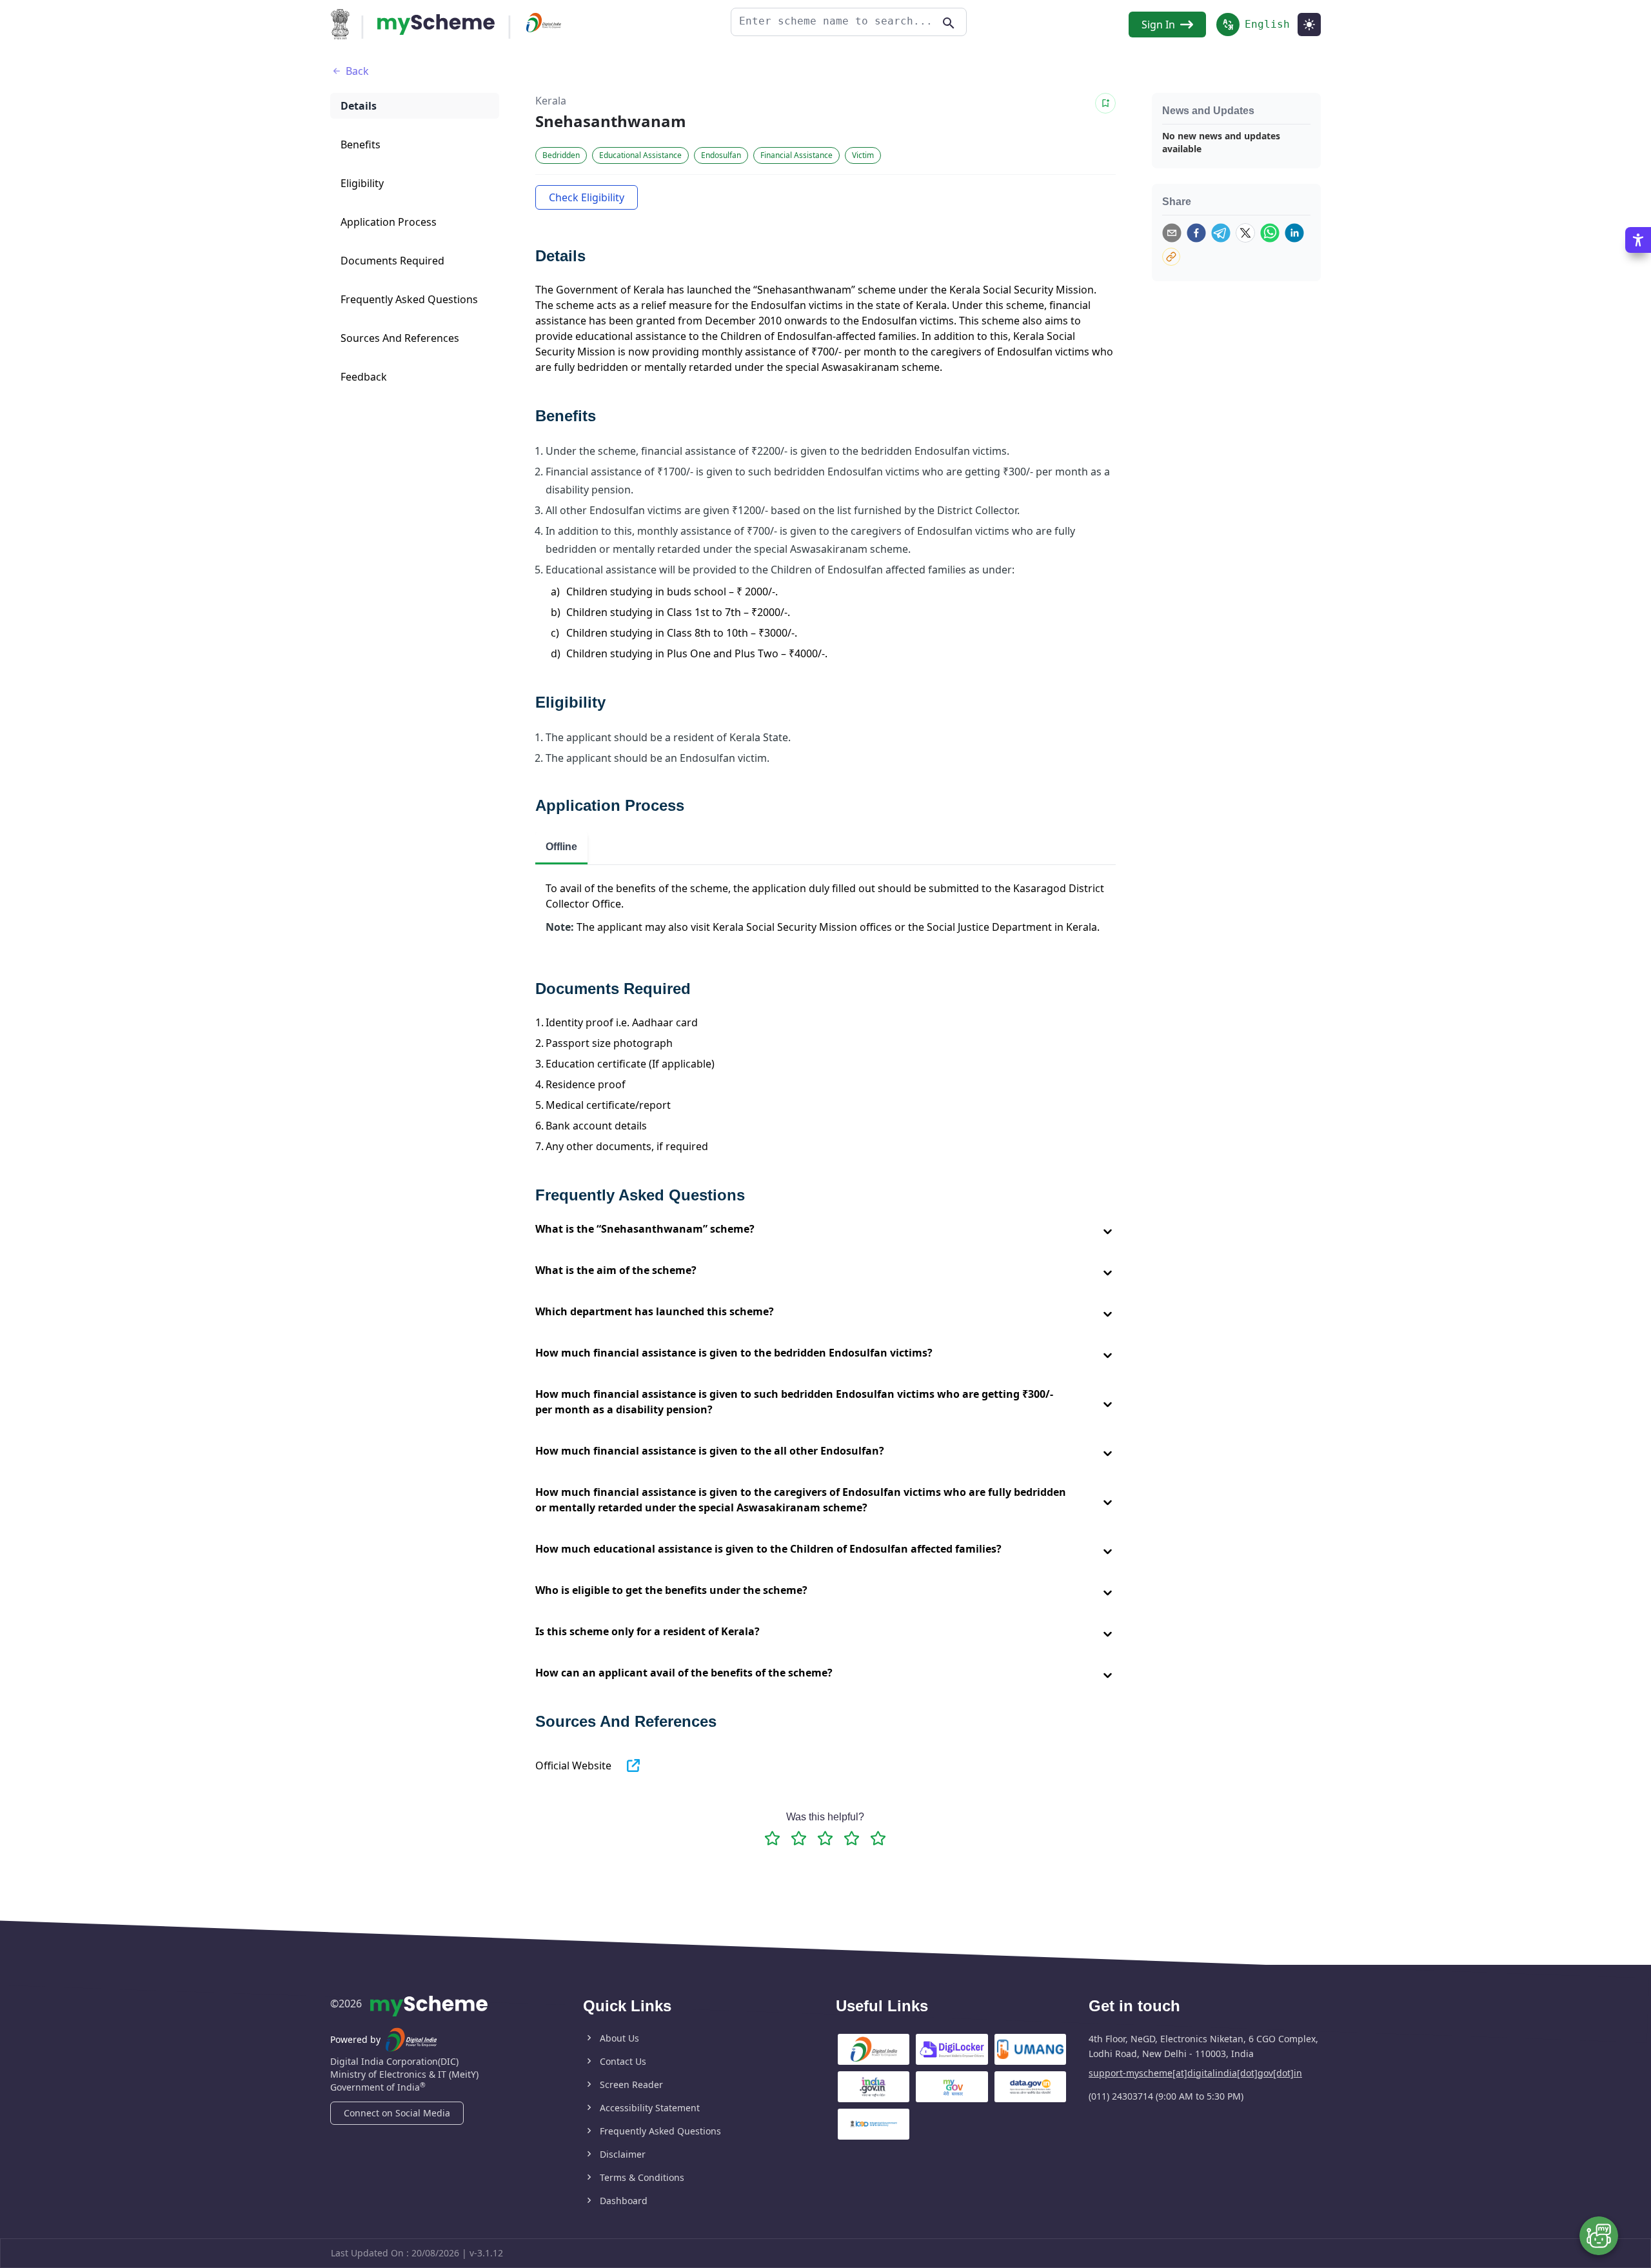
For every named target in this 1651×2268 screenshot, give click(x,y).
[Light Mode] (1309, 25)
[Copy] (1171, 257)
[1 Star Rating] (772, 1838)
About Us (619, 2038)
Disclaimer (623, 2154)
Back (357, 71)
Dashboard (624, 2201)
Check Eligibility (587, 197)
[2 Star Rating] (799, 1838)
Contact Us (623, 2061)
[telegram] (1221, 233)
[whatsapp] (1270, 233)
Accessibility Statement (650, 2108)
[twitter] (1245, 233)
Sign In (1158, 25)
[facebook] (1196, 233)
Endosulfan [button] (721, 155)
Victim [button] (863, 155)
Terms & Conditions (642, 2177)
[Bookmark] (1105, 103)
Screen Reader (631, 2084)
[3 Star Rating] (825, 1838)
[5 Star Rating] (878, 1838)
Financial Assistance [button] (796, 155)
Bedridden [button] (561, 155)
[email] (1172, 233)
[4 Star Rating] (852, 1838)
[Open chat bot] (1599, 2236)
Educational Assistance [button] (640, 155)
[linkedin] (1294, 233)
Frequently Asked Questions (660, 2131)
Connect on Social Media (397, 2113)
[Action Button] (436, 25)
